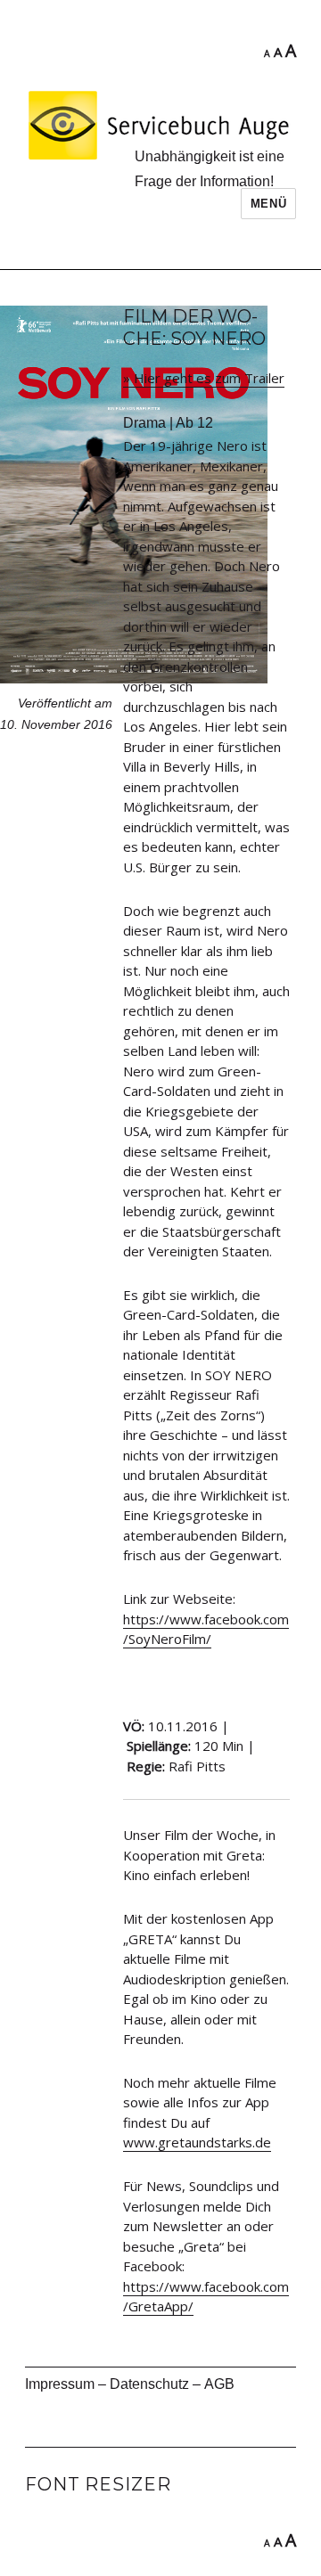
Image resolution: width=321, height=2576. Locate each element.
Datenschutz (149, 2384)
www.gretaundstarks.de (197, 2142)
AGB (219, 2384)
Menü (268, 204)
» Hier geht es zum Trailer (204, 378)
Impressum (60, 2384)
